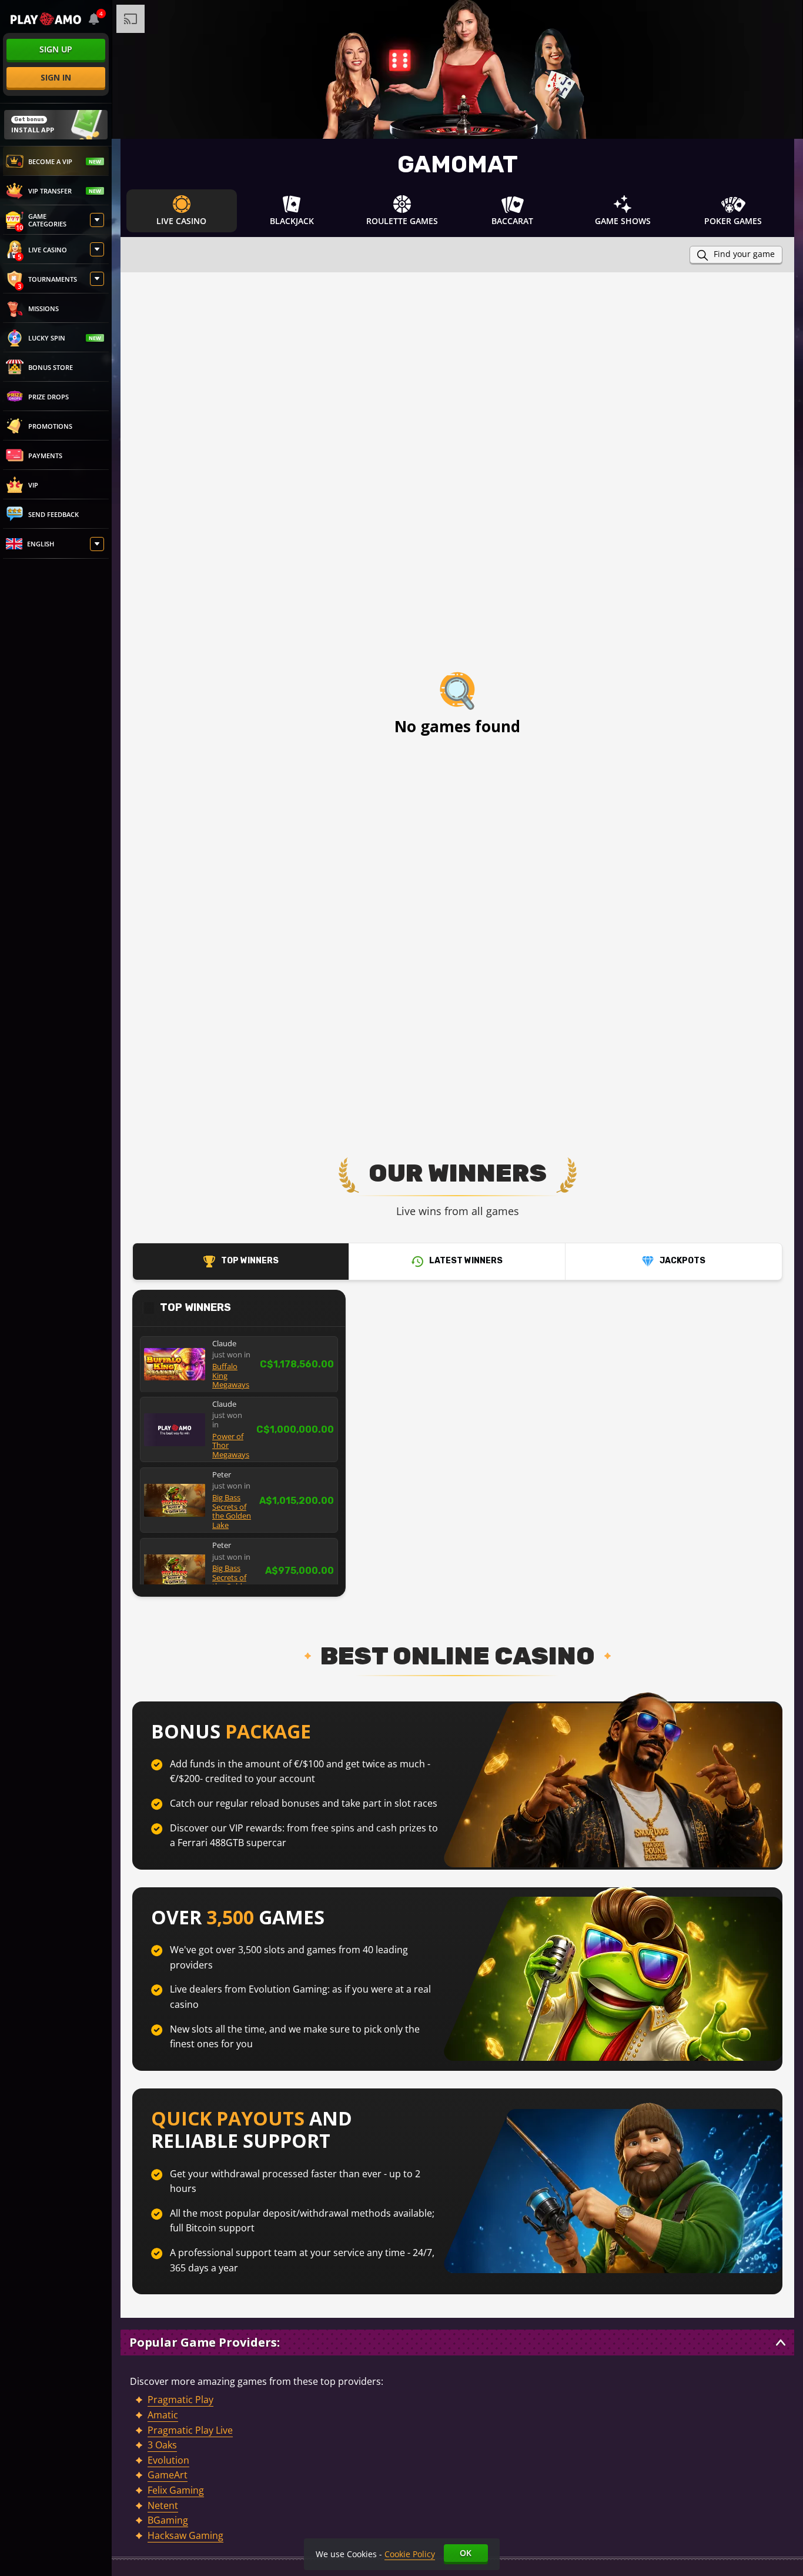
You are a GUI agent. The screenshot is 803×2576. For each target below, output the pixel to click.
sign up (56, 49)
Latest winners (466, 1261)
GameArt (168, 2475)
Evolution (168, 2460)
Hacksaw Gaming (185, 2535)
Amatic (163, 2415)
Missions (44, 308)
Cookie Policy (410, 2554)
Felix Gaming (176, 2490)
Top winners (250, 1261)
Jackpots (682, 1261)
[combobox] (94, 19)
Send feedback (53, 514)
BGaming (168, 2520)
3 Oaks (162, 2445)
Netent (163, 2505)
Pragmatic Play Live (190, 2430)
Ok (466, 2553)
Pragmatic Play (180, 2400)
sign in (56, 77)
